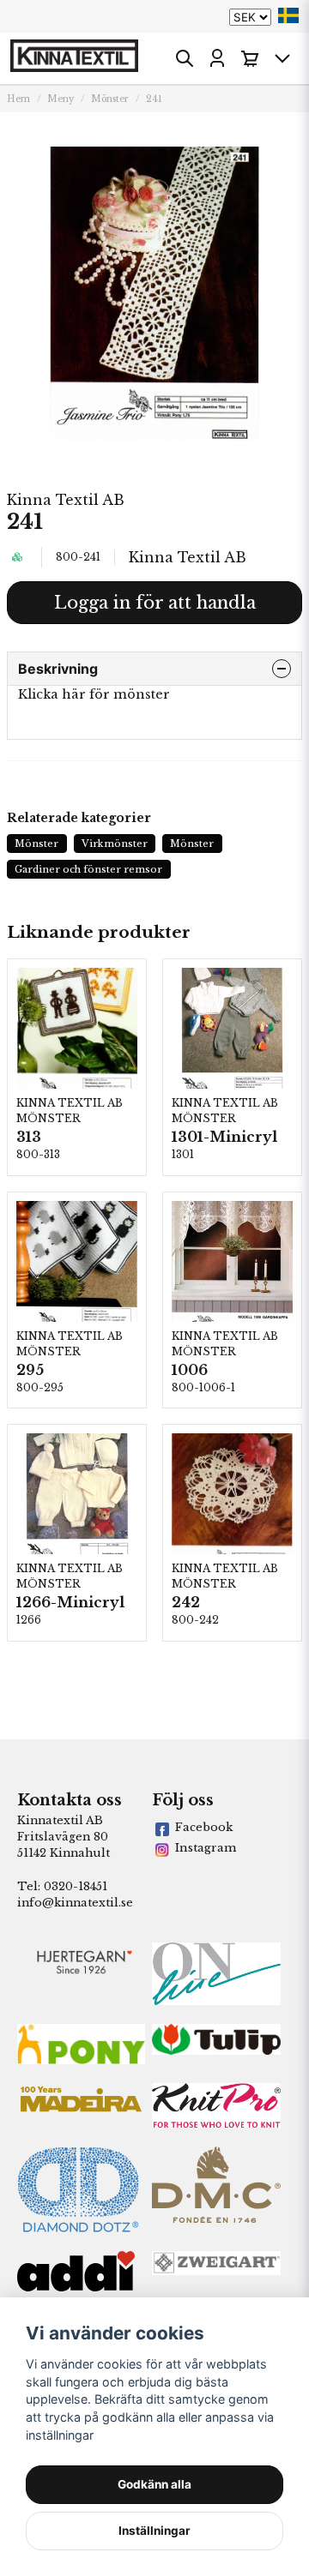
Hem (18, 99)
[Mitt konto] (217, 58)
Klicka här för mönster (94, 694)
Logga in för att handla (155, 603)
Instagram (206, 1848)
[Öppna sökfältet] (185, 58)
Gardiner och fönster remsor (88, 869)
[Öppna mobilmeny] (282, 58)
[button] (288, 15)
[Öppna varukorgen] (250, 58)
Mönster (110, 99)
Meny (61, 99)
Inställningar (154, 2531)
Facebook (204, 1827)
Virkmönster (115, 844)
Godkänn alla (154, 2484)
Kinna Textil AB (66, 500)
